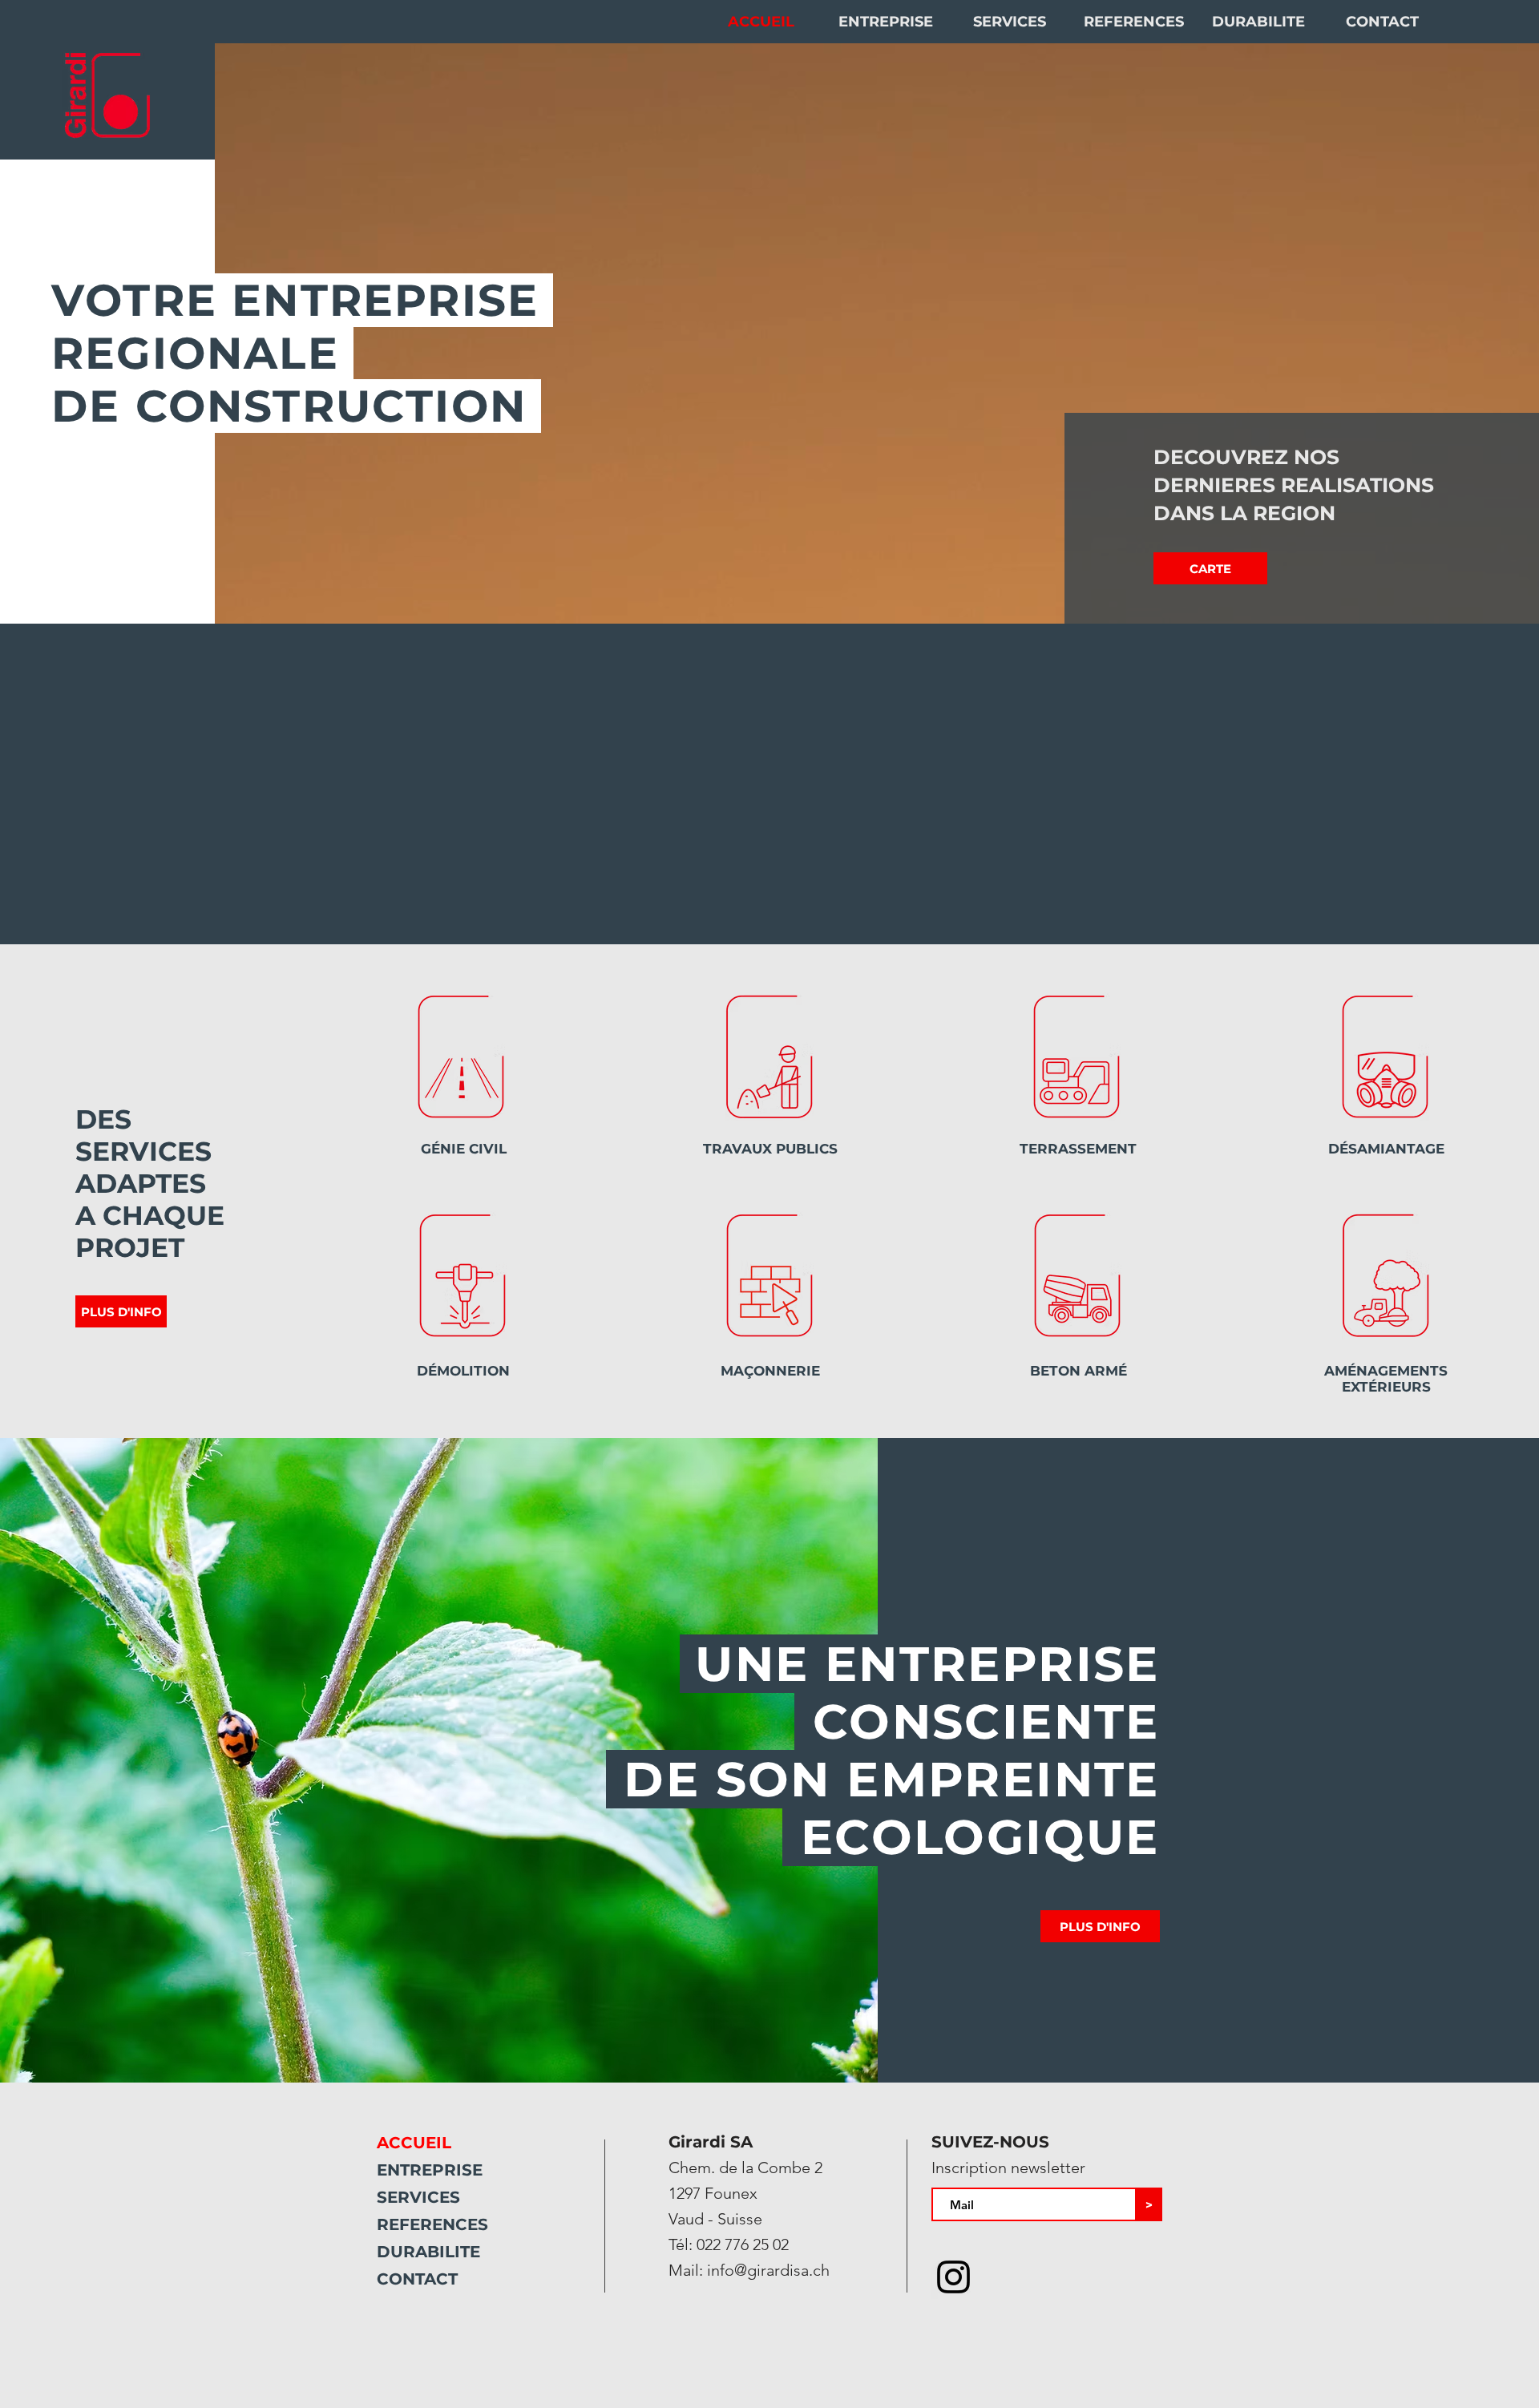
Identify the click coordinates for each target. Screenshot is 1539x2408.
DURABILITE (428, 2252)
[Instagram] (953, 2277)
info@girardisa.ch (768, 2270)
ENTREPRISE (430, 2170)
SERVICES (418, 2197)
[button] (1210, 568)
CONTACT (417, 2279)
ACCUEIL (414, 2143)
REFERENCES (432, 2224)
